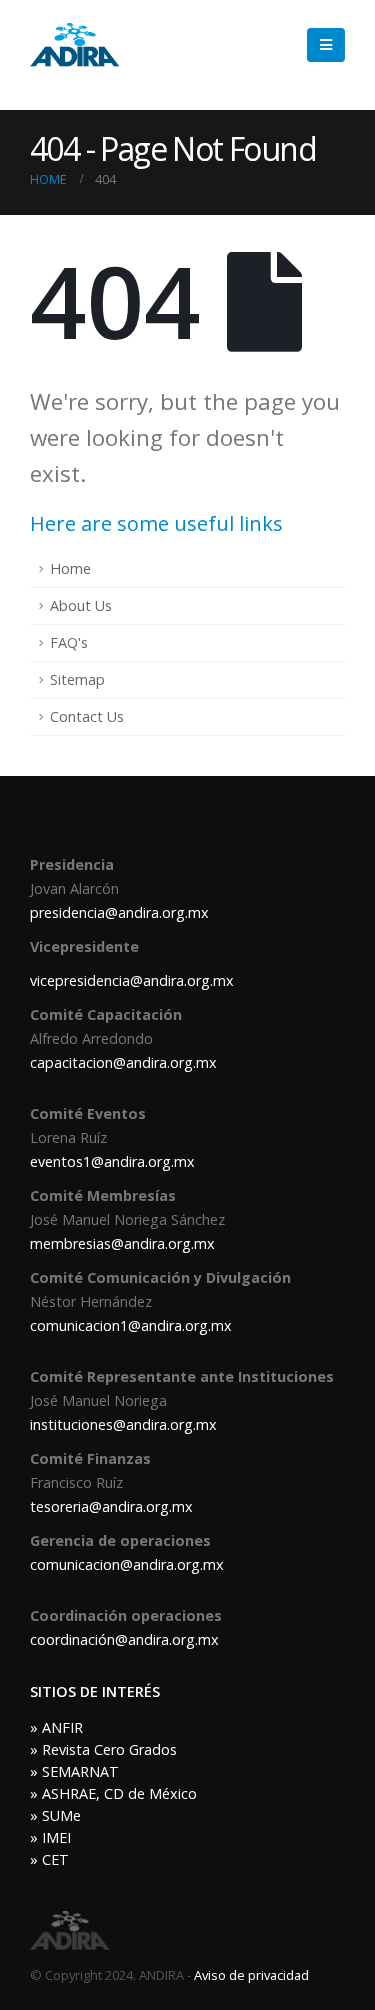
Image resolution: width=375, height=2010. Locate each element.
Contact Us (87, 716)
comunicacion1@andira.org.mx (131, 1325)
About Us (81, 605)
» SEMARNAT (74, 1771)
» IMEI (50, 1837)
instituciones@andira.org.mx (123, 1424)
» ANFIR (56, 1727)
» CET (49, 1859)
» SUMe (55, 1815)
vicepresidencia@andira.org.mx (132, 980)
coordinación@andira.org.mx (124, 1639)
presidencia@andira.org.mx (119, 912)
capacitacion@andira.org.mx (123, 1062)
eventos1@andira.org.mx (112, 1161)
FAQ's (69, 642)
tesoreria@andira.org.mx (111, 1506)
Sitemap (77, 679)
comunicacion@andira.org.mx (127, 1564)
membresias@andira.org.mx (122, 1243)
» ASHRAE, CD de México (113, 1793)
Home (70, 568)
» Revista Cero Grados (103, 1749)
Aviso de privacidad (251, 1975)
